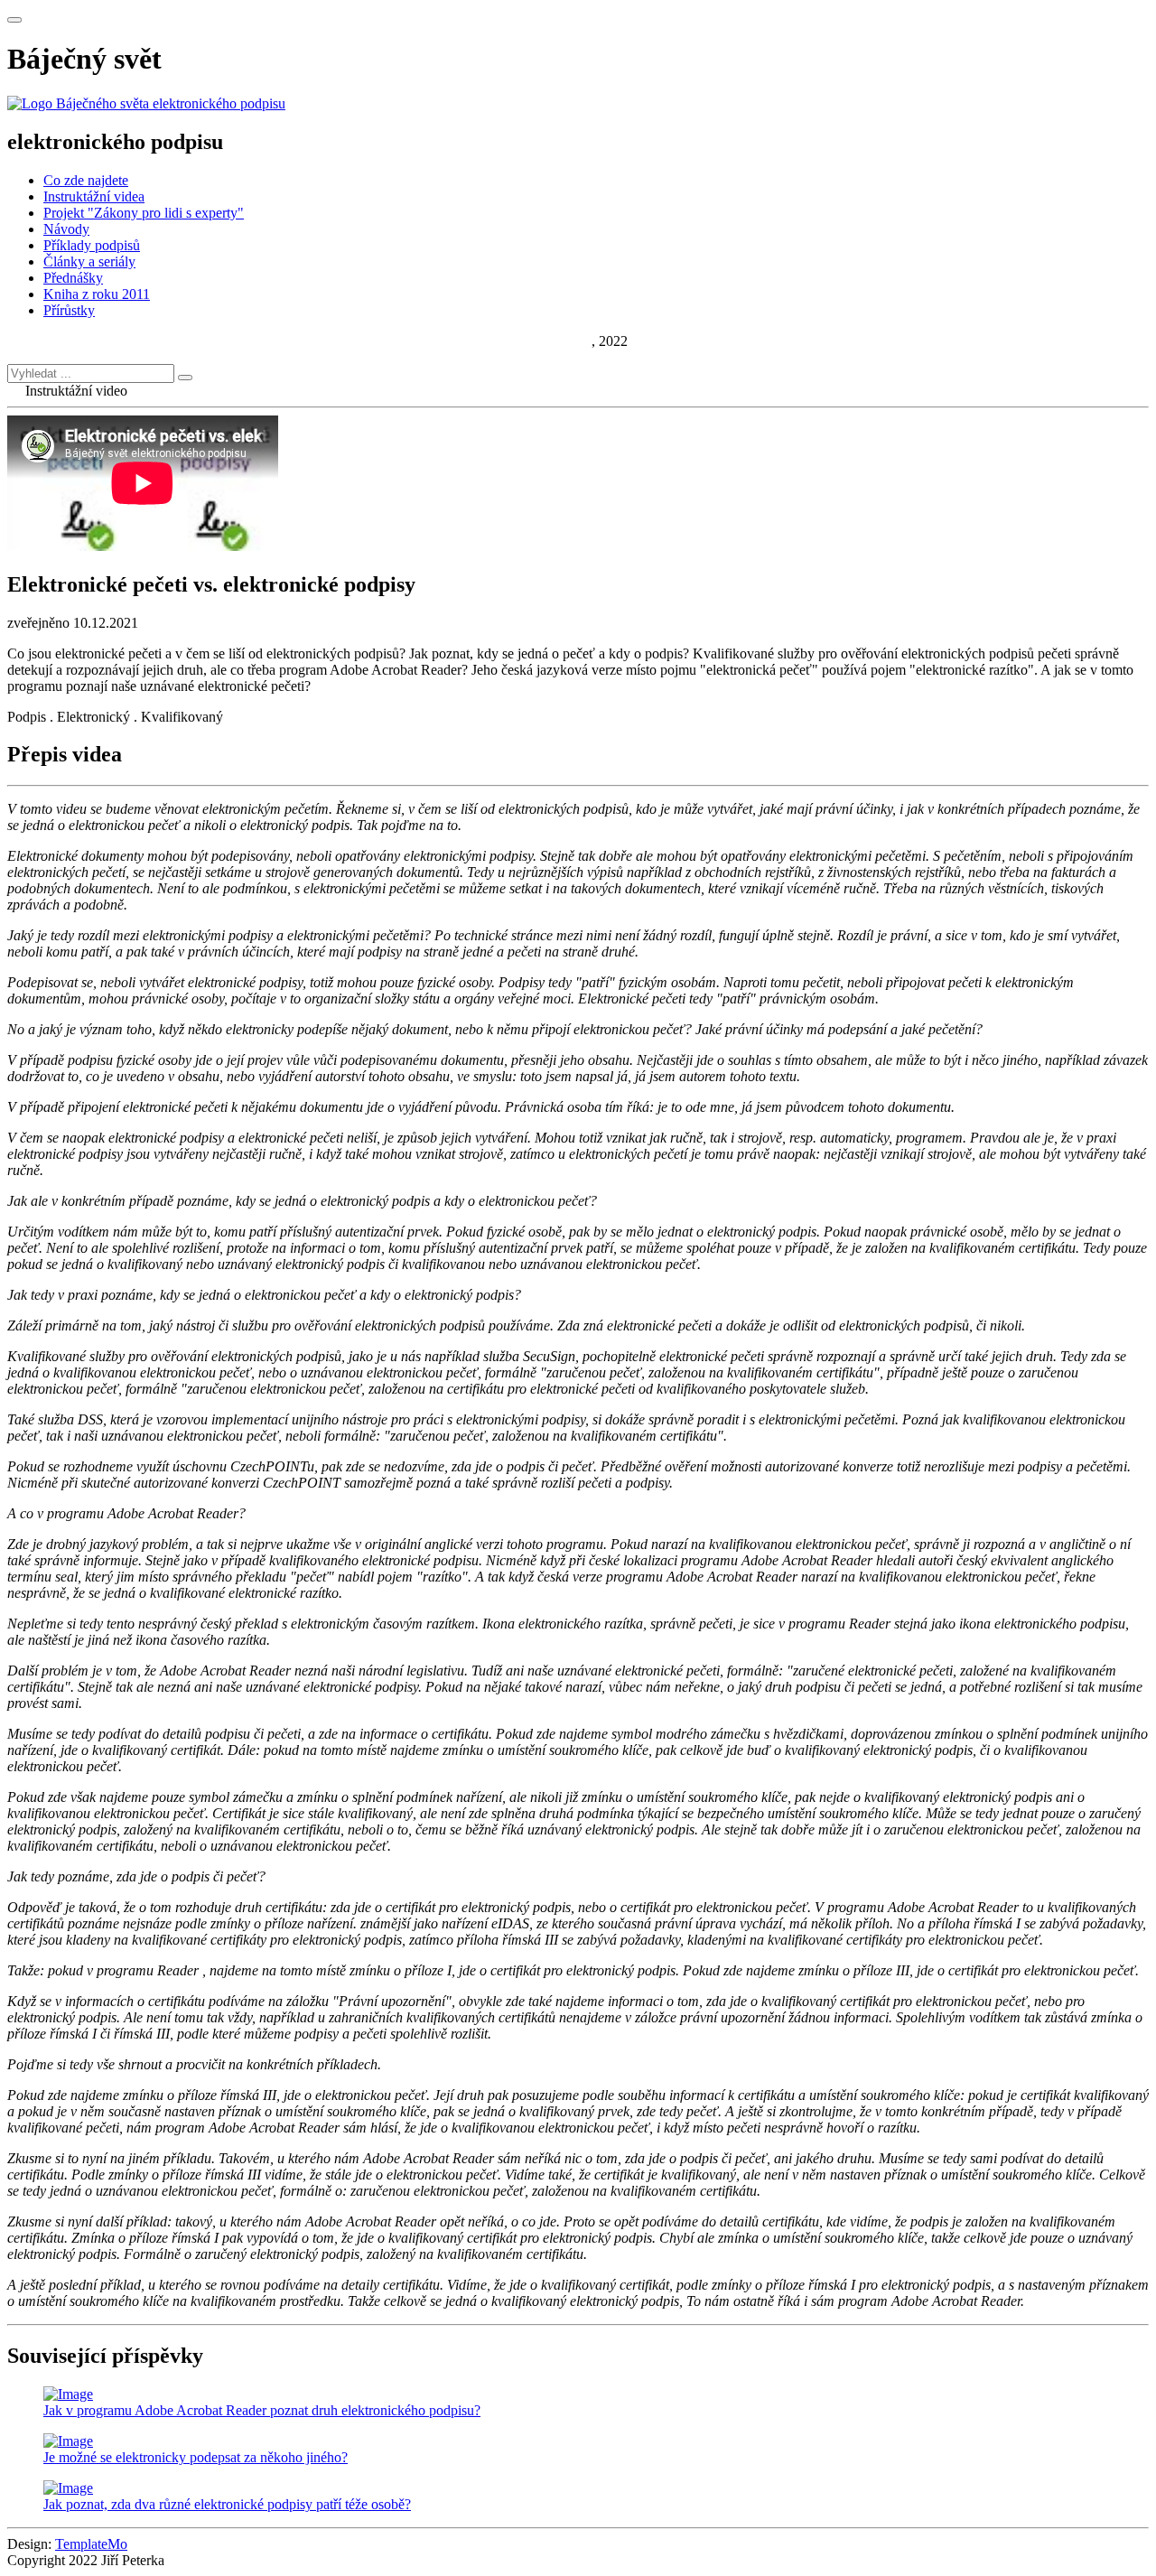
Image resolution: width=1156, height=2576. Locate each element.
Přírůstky (69, 310)
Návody (66, 229)
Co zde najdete (86, 180)
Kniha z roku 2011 (97, 294)
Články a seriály (89, 261)
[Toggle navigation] (14, 20)
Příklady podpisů (92, 245)
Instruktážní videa (94, 196)
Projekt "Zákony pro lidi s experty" (144, 213)
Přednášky (73, 278)
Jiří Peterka (560, 341)
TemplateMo (91, 2544)
